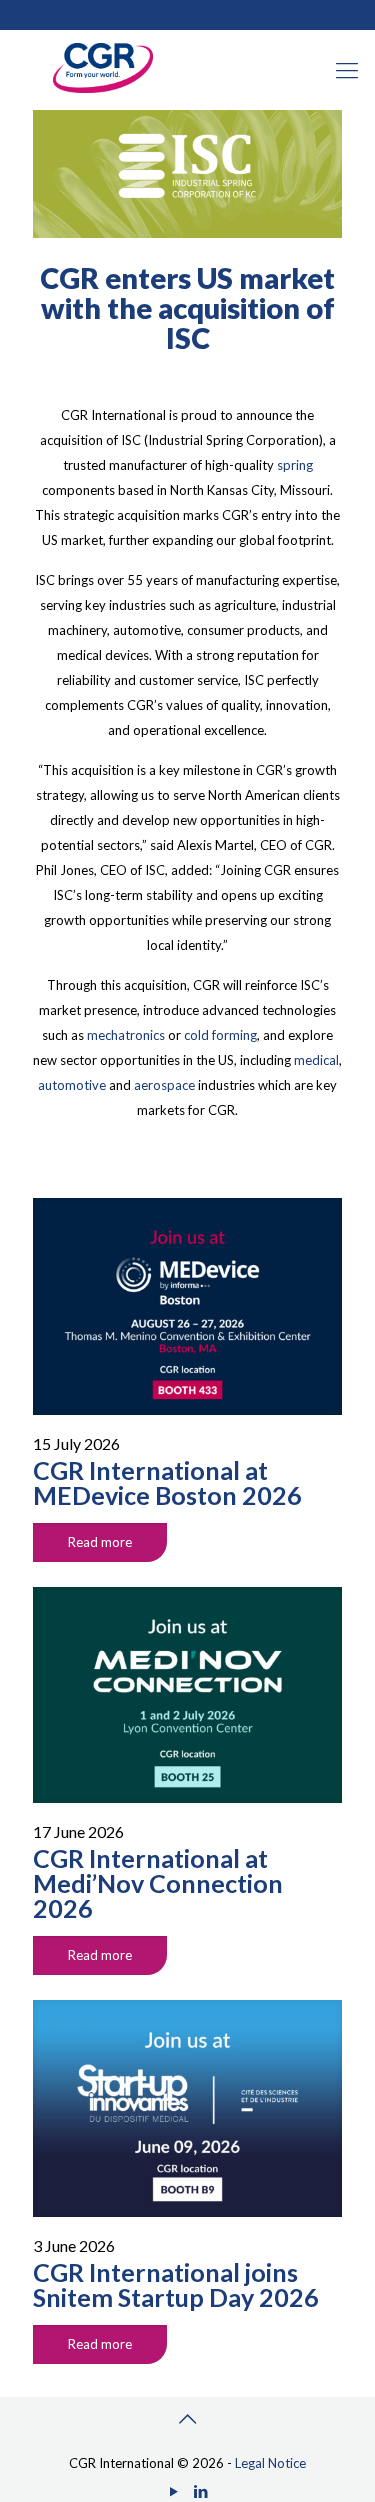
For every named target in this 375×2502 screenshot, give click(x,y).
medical (316, 1060)
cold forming (220, 1035)
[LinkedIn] (201, 2491)
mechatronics (126, 1035)
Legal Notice (270, 2463)
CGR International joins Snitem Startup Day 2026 (176, 2284)
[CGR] (103, 88)
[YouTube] (174, 2491)
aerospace (164, 1085)
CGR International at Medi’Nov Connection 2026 (158, 1883)
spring (295, 465)
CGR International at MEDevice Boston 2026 (167, 1482)
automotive (72, 1085)
